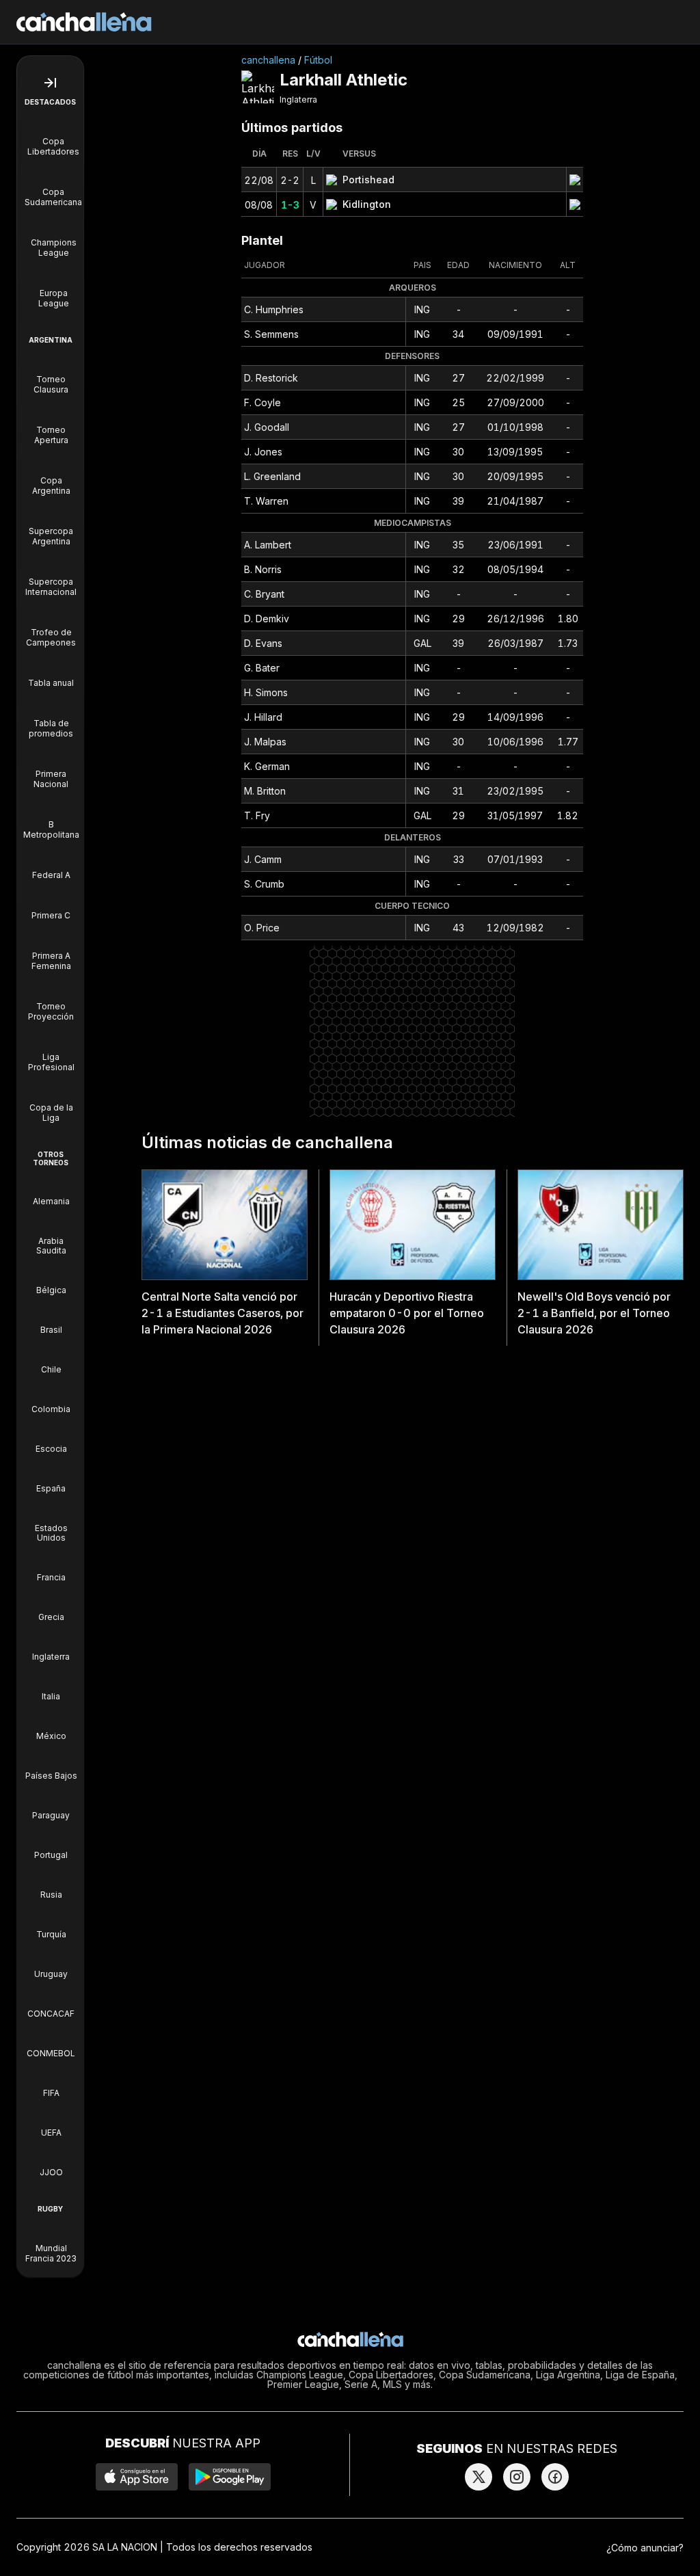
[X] (479, 2477)
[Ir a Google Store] (230, 2477)
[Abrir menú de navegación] (50, 83)
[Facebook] (555, 2477)
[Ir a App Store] (137, 2477)
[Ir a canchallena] (84, 22)
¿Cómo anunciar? (645, 2548)
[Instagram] (517, 2477)
